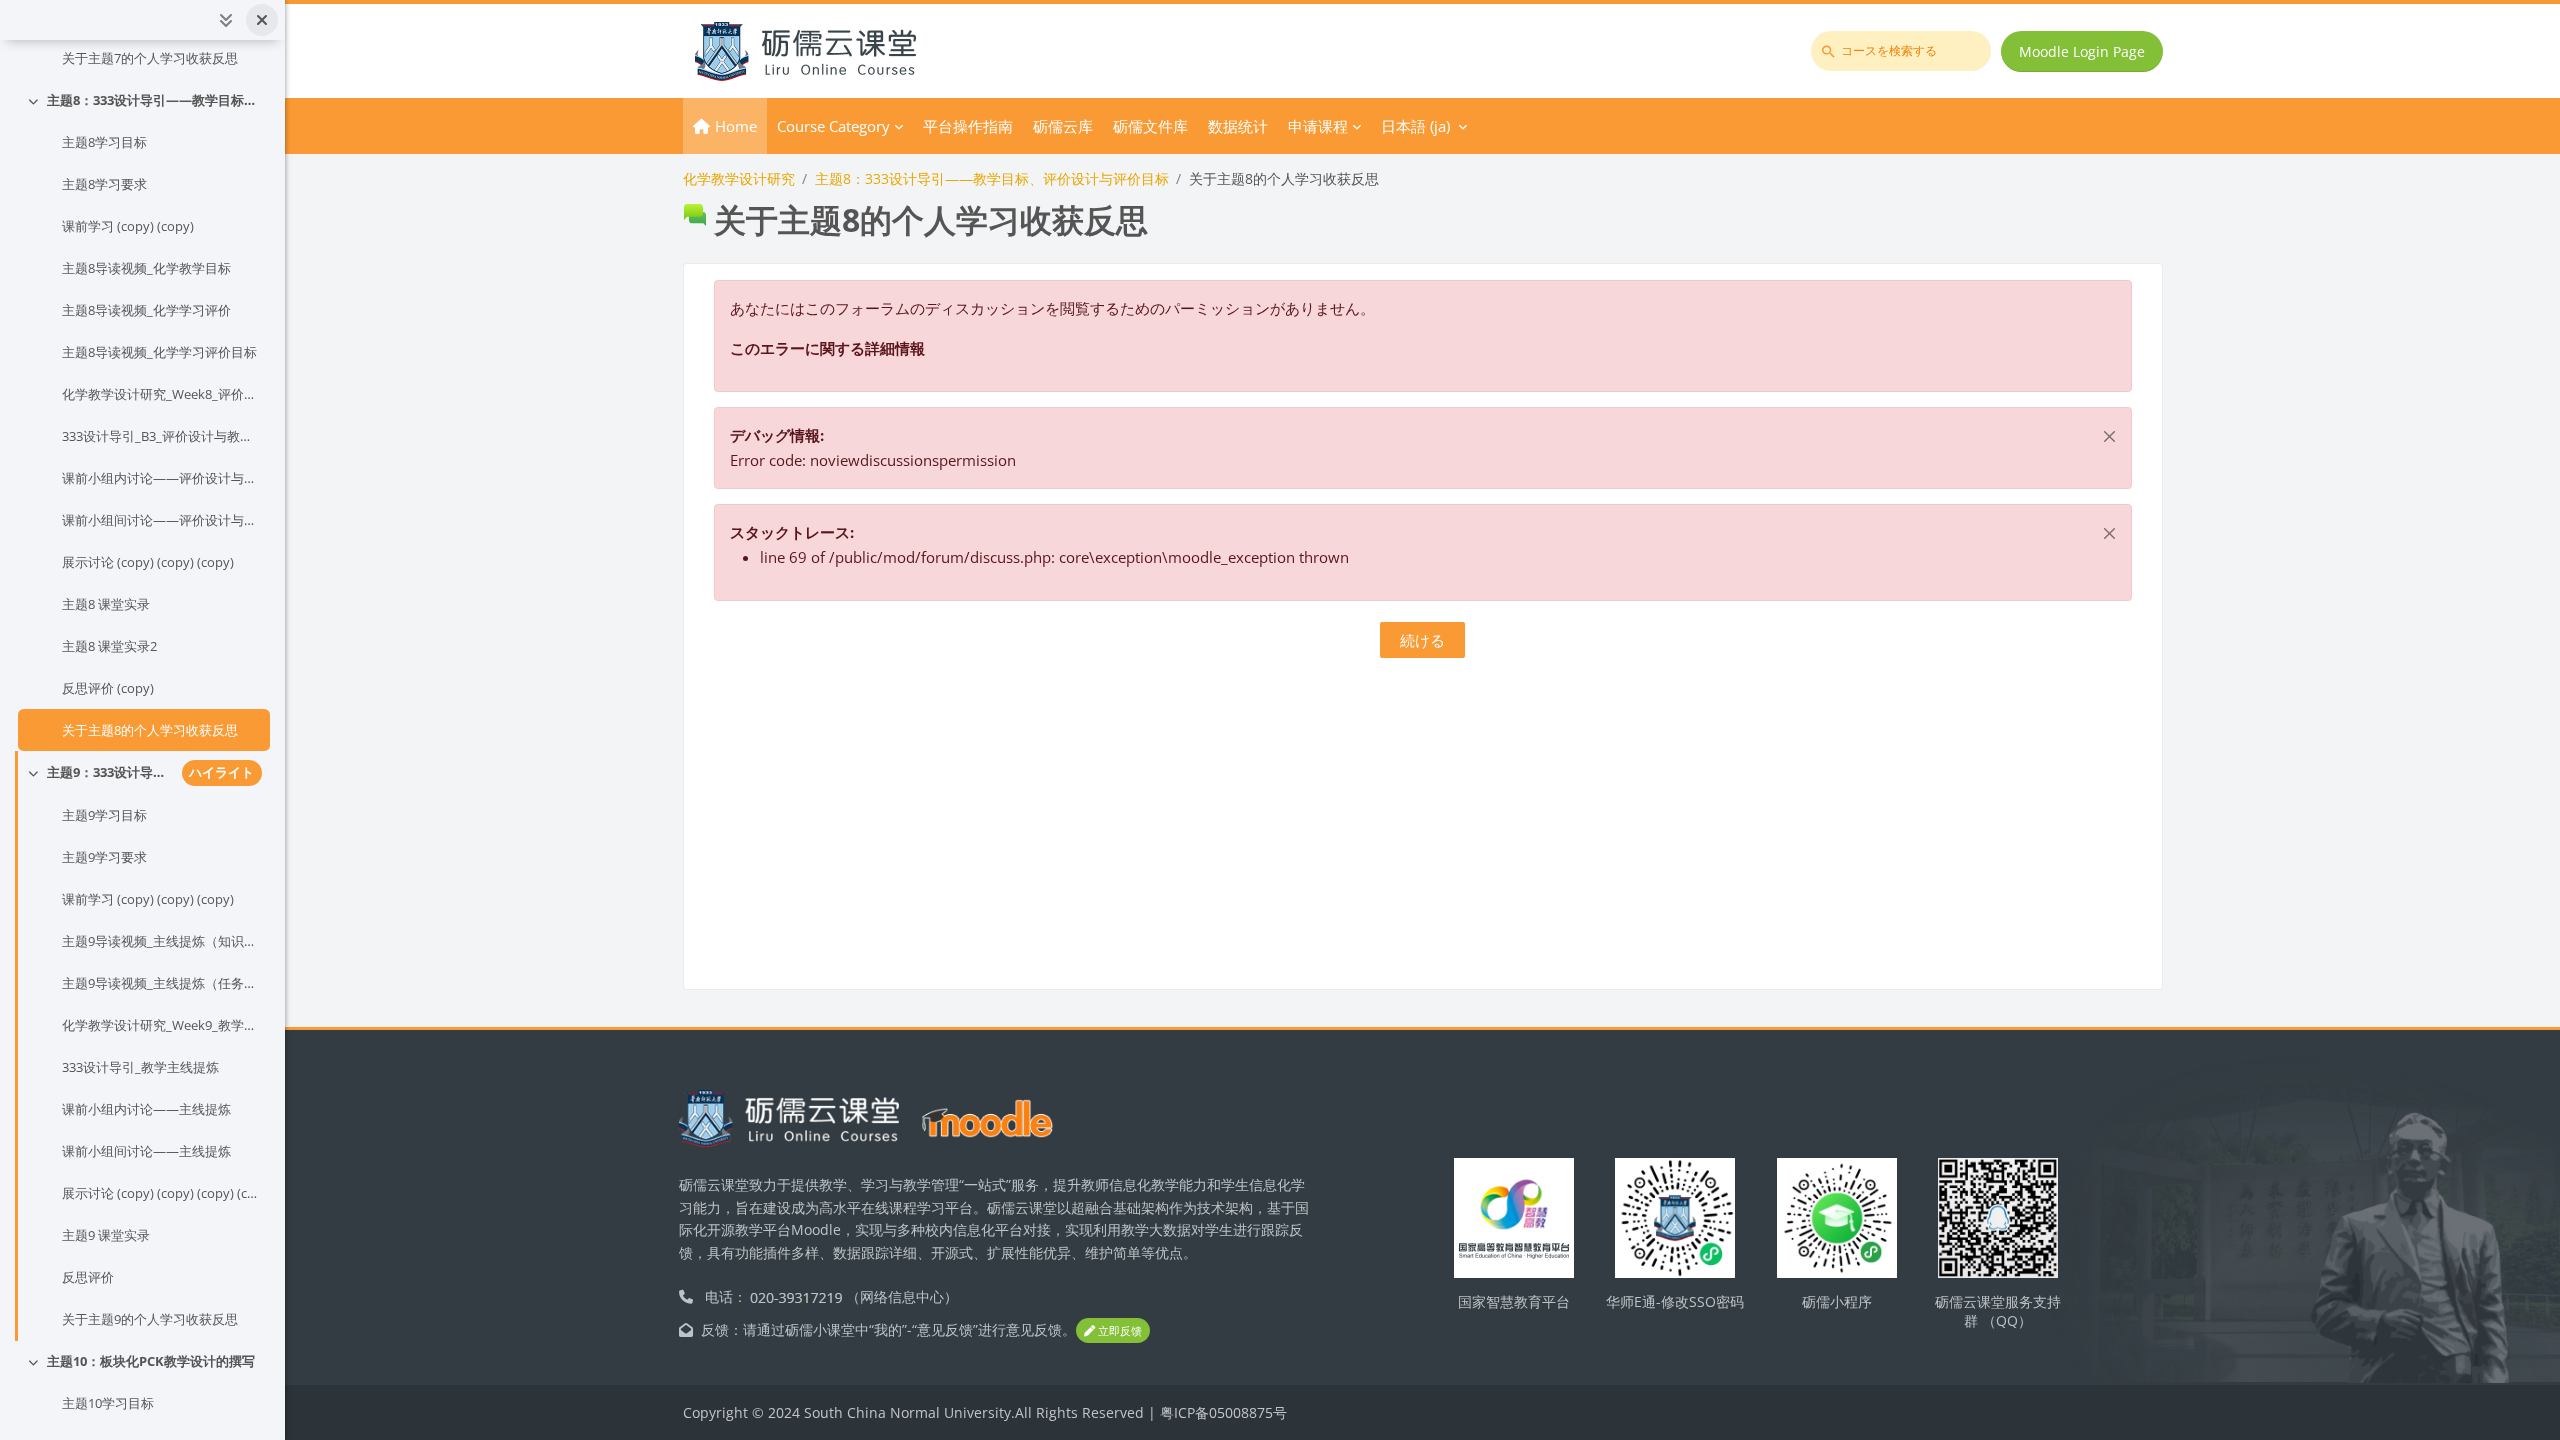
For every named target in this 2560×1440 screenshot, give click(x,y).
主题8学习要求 (104, 184)
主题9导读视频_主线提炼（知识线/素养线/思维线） (162, 941)
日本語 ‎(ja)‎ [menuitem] (1415, 126)
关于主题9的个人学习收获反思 (150, 1319)
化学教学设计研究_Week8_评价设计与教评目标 (162, 394)
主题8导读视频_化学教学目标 (146, 268)
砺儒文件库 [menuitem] (1150, 126)
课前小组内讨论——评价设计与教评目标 (162, 478)
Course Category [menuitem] (833, 126)
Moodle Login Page (2082, 51)
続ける (1422, 640)
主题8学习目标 (104, 142)
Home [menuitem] (736, 126)
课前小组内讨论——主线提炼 (146, 1109)
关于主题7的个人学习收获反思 (150, 58)
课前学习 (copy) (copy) (128, 226)
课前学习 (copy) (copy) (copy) (148, 899)
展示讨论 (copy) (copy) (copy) (148, 562)
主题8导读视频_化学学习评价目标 (159, 352)
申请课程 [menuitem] (1318, 126)
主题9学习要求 (104, 857)
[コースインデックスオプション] (226, 20)
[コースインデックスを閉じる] (262, 20)
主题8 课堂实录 (106, 604)
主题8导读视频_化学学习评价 (146, 310)
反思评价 (88, 1277)
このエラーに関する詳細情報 (827, 348)
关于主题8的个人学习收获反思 (150, 730)
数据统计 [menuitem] (1238, 126)
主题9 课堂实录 (106, 1235)
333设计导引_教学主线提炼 (140, 1067)
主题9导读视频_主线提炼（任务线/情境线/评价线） (162, 983)
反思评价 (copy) (108, 688)
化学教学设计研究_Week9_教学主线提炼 (162, 1025)
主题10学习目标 (108, 1403)
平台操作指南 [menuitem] (968, 126)
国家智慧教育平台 (1514, 1301)
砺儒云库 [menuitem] (1063, 126)
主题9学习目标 (104, 815)
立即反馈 (1118, 1330)
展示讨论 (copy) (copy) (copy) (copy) (162, 1193)
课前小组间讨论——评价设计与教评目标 (162, 520)
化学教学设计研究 (739, 178)
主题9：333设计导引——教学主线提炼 (110, 772)
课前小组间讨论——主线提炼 (146, 1151)
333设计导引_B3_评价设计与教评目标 (162, 436)
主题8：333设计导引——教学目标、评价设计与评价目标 (154, 100)
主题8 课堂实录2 (109, 646)
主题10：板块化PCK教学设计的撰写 (151, 1361)
